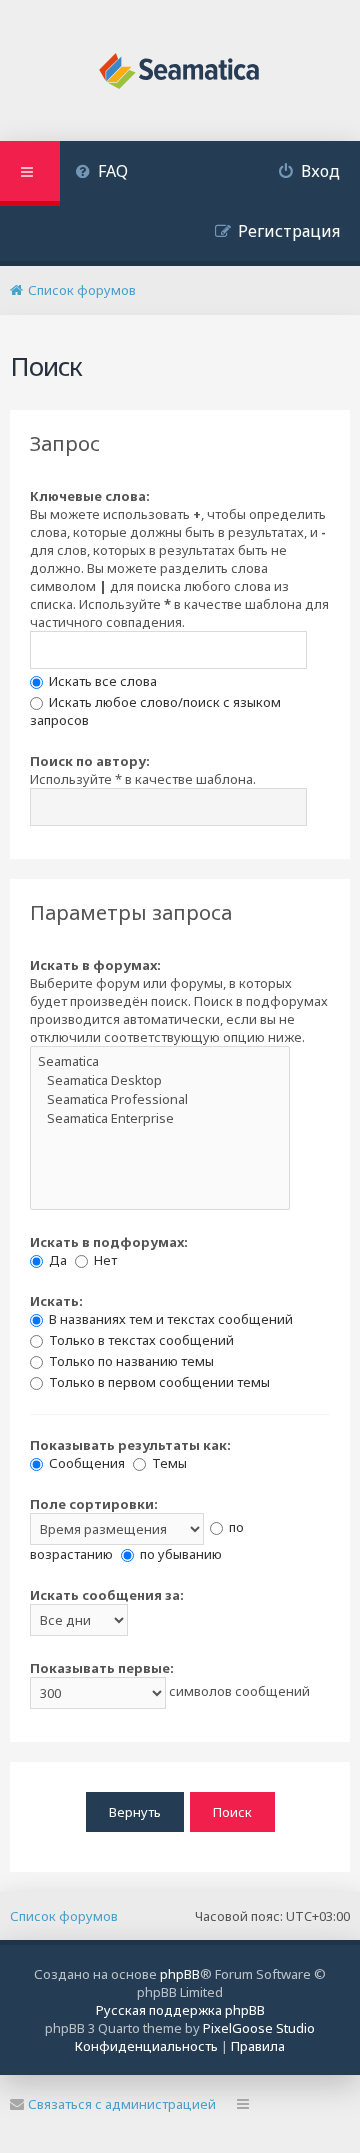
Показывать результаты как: (130, 1445)
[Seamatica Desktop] (160, 1080)
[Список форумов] (180, 73)
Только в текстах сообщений (140, 1340)
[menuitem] (101, 173)
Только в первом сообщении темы (158, 1382)
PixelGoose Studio (259, 2028)
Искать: (56, 1301)
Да (56, 1260)
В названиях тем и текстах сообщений (169, 1319)
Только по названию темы (130, 1361)
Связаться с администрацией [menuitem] (122, 2104)
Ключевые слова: (90, 496)
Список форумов (64, 1916)
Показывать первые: (102, 1668)
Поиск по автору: (90, 761)
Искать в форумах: (95, 965)
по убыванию (179, 1554)
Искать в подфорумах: (109, 1242)
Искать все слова (101, 681)
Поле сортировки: (94, 1504)
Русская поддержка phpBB (180, 2010)
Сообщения (85, 1463)
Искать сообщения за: (107, 1595)
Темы (168, 1463)
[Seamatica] (160, 1061)
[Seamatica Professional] (160, 1099)
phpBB (180, 1974)
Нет (104, 1260)
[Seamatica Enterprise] (160, 1118)
